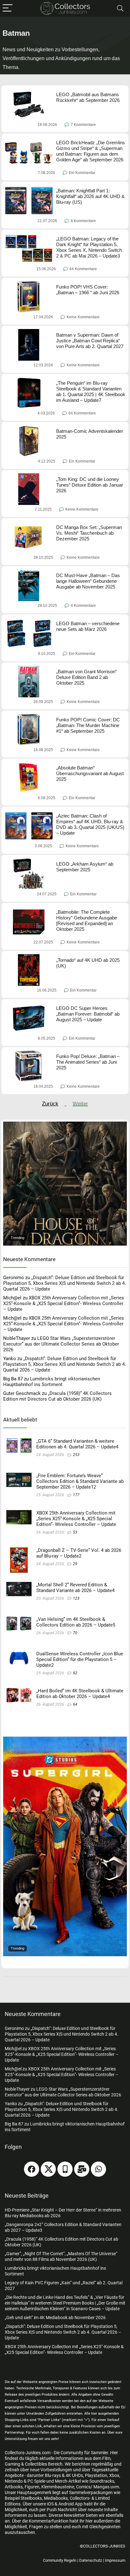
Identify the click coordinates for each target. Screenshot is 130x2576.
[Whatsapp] (98, 2169)
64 (75, 1704)
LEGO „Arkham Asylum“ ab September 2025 (85, 867)
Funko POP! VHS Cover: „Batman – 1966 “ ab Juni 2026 (88, 290)
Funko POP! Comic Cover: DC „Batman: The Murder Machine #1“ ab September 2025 (88, 725)
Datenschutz (91, 2560)
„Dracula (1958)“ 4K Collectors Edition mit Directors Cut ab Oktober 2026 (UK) (57, 1396)
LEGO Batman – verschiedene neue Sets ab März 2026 (88, 626)
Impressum (115, 2560)
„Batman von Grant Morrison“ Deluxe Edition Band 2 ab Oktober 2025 (86, 677)
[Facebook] (32, 2169)
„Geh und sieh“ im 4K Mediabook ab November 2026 (55, 2318)
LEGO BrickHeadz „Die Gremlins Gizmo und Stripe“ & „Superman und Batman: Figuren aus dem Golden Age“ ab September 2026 (91, 151)
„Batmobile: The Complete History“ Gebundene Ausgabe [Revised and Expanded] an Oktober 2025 (87, 921)
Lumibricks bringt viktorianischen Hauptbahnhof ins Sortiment (52, 1382)
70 (75, 1633)
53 (75, 1532)
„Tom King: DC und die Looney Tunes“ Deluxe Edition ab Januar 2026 (90, 485)
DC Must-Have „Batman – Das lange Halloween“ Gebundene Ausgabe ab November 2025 (88, 581)
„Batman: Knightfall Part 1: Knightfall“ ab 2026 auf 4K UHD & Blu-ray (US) (90, 196)
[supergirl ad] (65, 1739)
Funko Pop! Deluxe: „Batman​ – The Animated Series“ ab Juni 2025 (88, 1062)
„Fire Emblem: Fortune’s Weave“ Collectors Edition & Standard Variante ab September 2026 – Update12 (80, 1481)
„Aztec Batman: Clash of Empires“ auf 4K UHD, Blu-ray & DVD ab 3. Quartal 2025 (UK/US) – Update (90, 824)
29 (75, 1564)
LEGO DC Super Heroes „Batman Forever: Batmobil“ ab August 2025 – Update (88, 1014)
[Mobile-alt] (65, 2169)
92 (75, 1673)
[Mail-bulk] (82, 2169)
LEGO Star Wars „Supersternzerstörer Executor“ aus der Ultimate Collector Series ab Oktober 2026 (61, 1344)
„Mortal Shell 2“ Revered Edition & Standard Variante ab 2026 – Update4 (75, 1588)
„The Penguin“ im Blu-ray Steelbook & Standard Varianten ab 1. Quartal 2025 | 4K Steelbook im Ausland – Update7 (91, 392)
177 (76, 1495)
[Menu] (8, 8)
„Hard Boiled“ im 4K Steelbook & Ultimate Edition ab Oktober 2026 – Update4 (80, 1694)
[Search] (120, 8)
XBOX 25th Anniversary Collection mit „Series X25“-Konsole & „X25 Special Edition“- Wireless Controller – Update (64, 1304)
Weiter (80, 1104)
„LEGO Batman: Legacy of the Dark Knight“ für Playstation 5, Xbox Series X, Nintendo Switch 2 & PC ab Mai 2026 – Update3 (89, 247)
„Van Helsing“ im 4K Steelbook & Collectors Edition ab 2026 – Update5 (76, 1622)
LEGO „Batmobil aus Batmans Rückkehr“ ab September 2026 (88, 97)
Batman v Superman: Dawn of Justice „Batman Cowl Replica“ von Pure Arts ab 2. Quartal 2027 (90, 341)
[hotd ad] (65, 1124)
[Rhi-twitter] (48, 2169)
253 (76, 1455)
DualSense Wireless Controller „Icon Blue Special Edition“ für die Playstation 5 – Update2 (80, 1659)
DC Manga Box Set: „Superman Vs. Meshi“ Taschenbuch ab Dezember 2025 (89, 533)
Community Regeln (60, 2560)
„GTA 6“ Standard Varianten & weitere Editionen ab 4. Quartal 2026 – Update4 (77, 1444)
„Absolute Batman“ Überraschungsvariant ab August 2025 (90, 773)
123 (76, 1598)
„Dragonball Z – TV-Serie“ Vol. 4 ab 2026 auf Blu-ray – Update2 (79, 1553)
